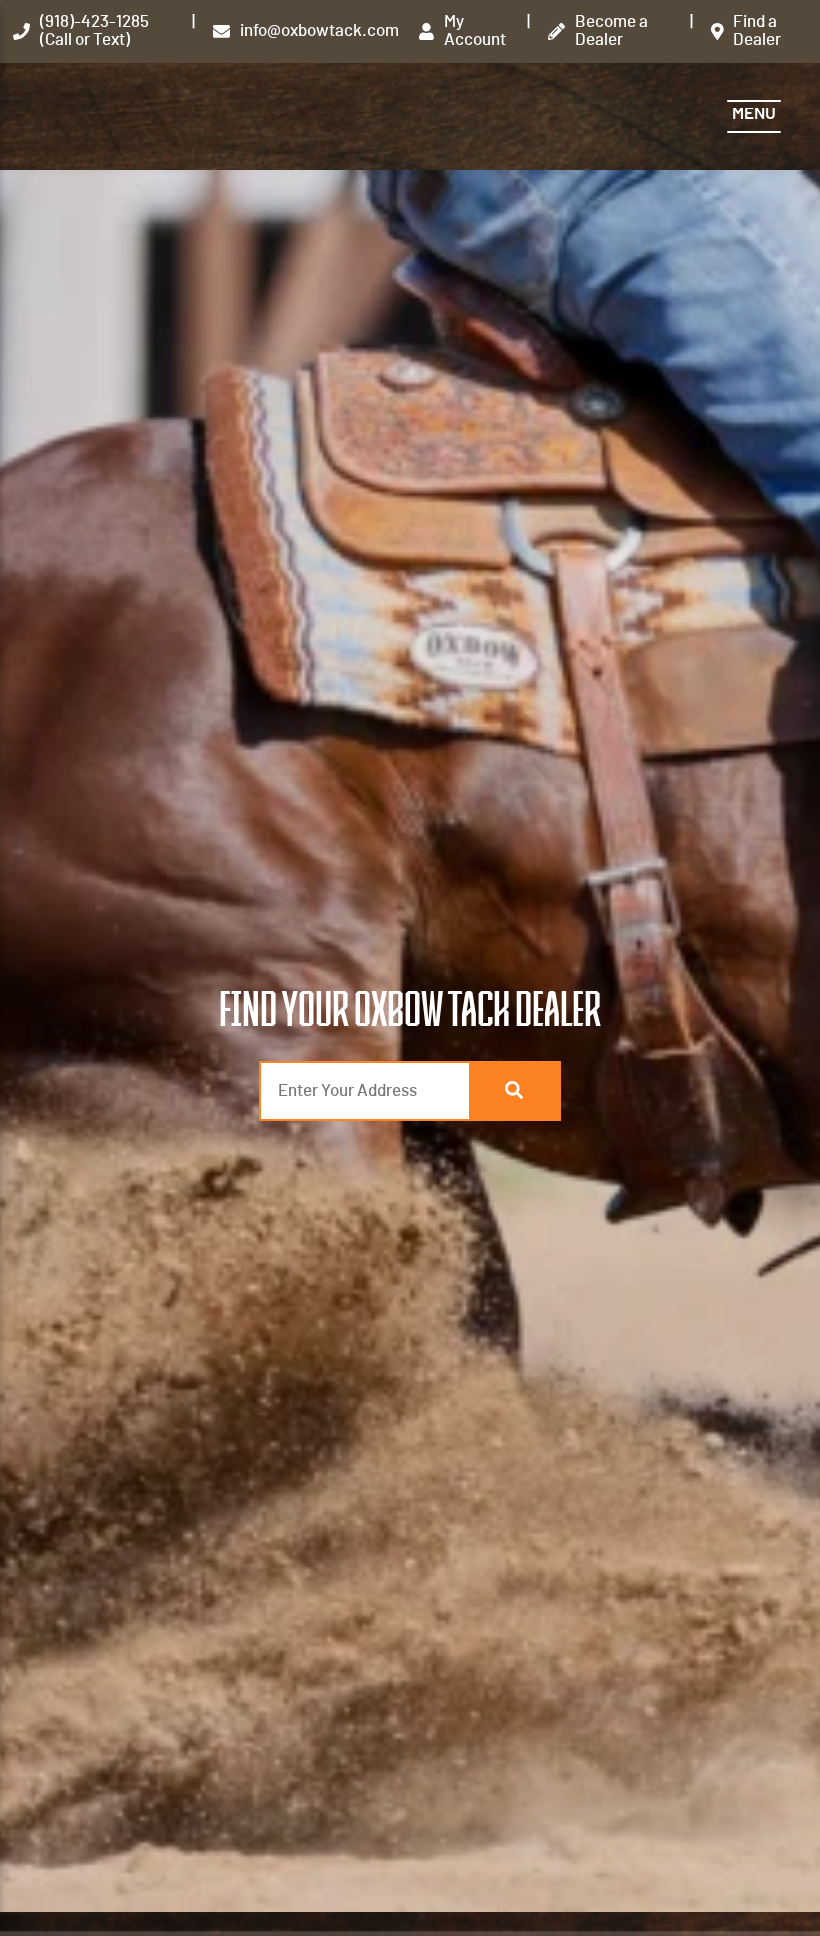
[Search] (514, 1091)
